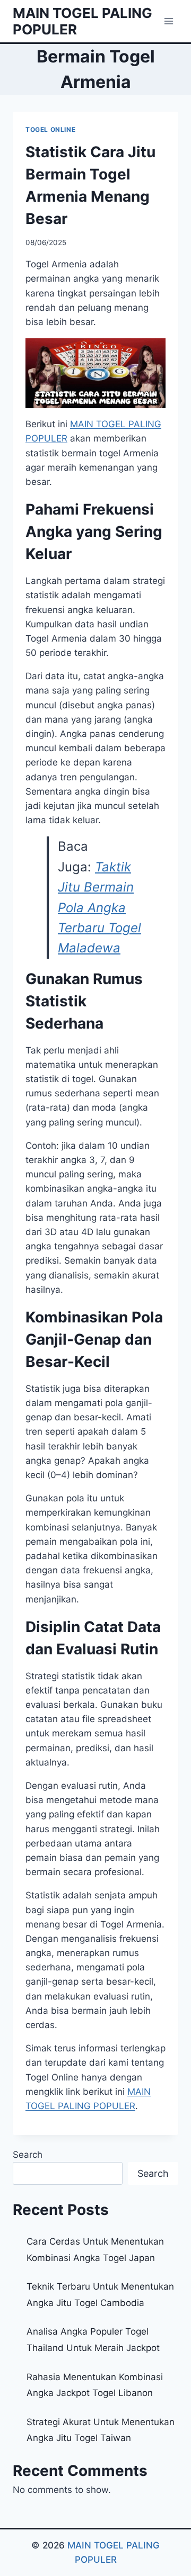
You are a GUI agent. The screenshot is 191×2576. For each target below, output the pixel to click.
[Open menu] (168, 21)
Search (28, 2155)
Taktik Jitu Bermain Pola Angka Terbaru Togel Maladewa (99, 908)
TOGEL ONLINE (50, 129)
